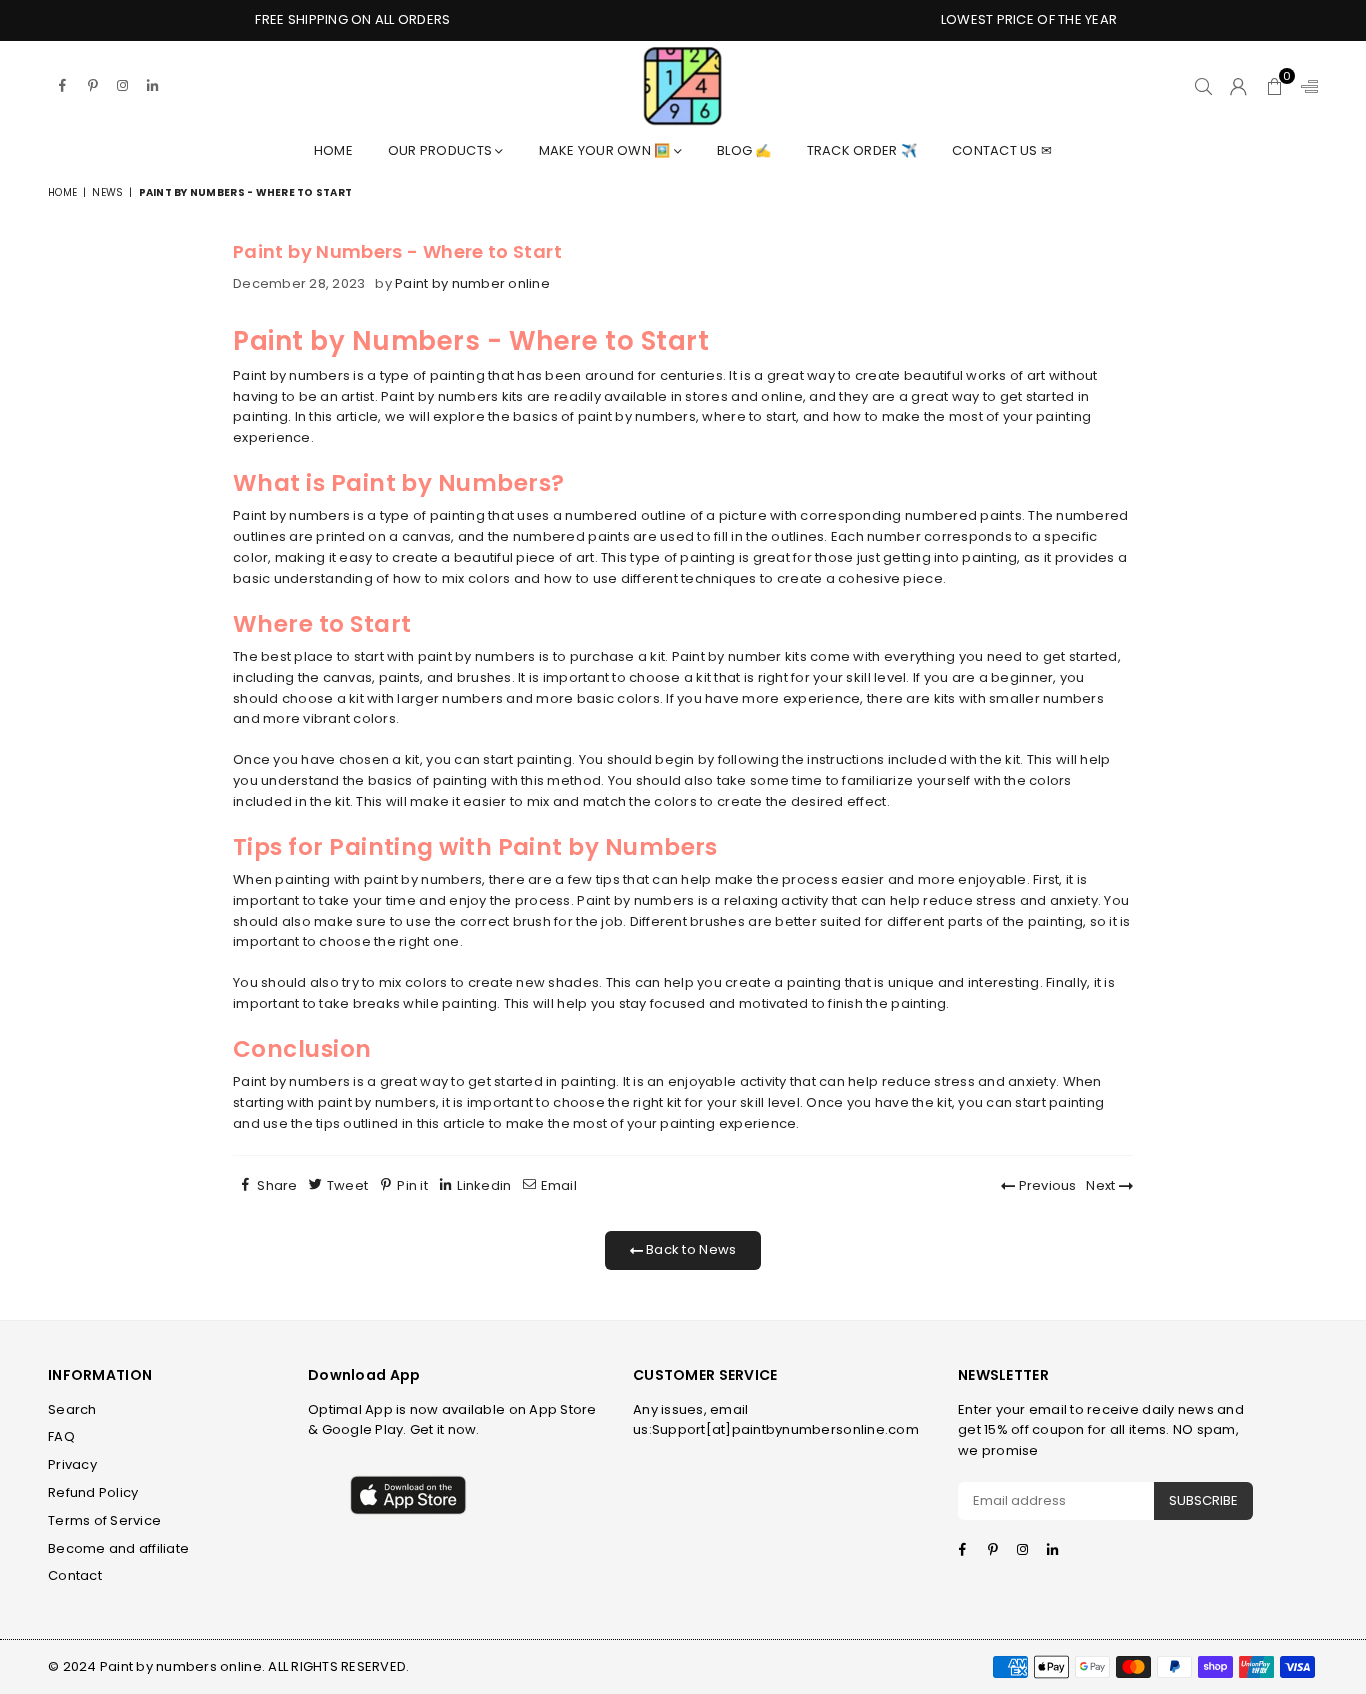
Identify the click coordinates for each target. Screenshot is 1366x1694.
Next (1102, 1185)
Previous (1045, 1185)
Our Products (441, 150)
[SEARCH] (1203, 86)
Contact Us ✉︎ (1002, 150)
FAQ (61, 1436)
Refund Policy (93, 1492)
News (107, 192)
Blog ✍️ (744, 150)
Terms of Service (104, 1520)
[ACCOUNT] (1238, 86)
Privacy (72, 1464)
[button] (1274, 86)
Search (72, 1409)
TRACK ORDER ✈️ (862, 150)
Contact (75, 1575)
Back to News (689, 1249)
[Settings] (1305, 86)
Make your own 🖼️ (606, 150)
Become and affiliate (118, 1548)
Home (333, 150)
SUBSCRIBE (1203, 1500)
